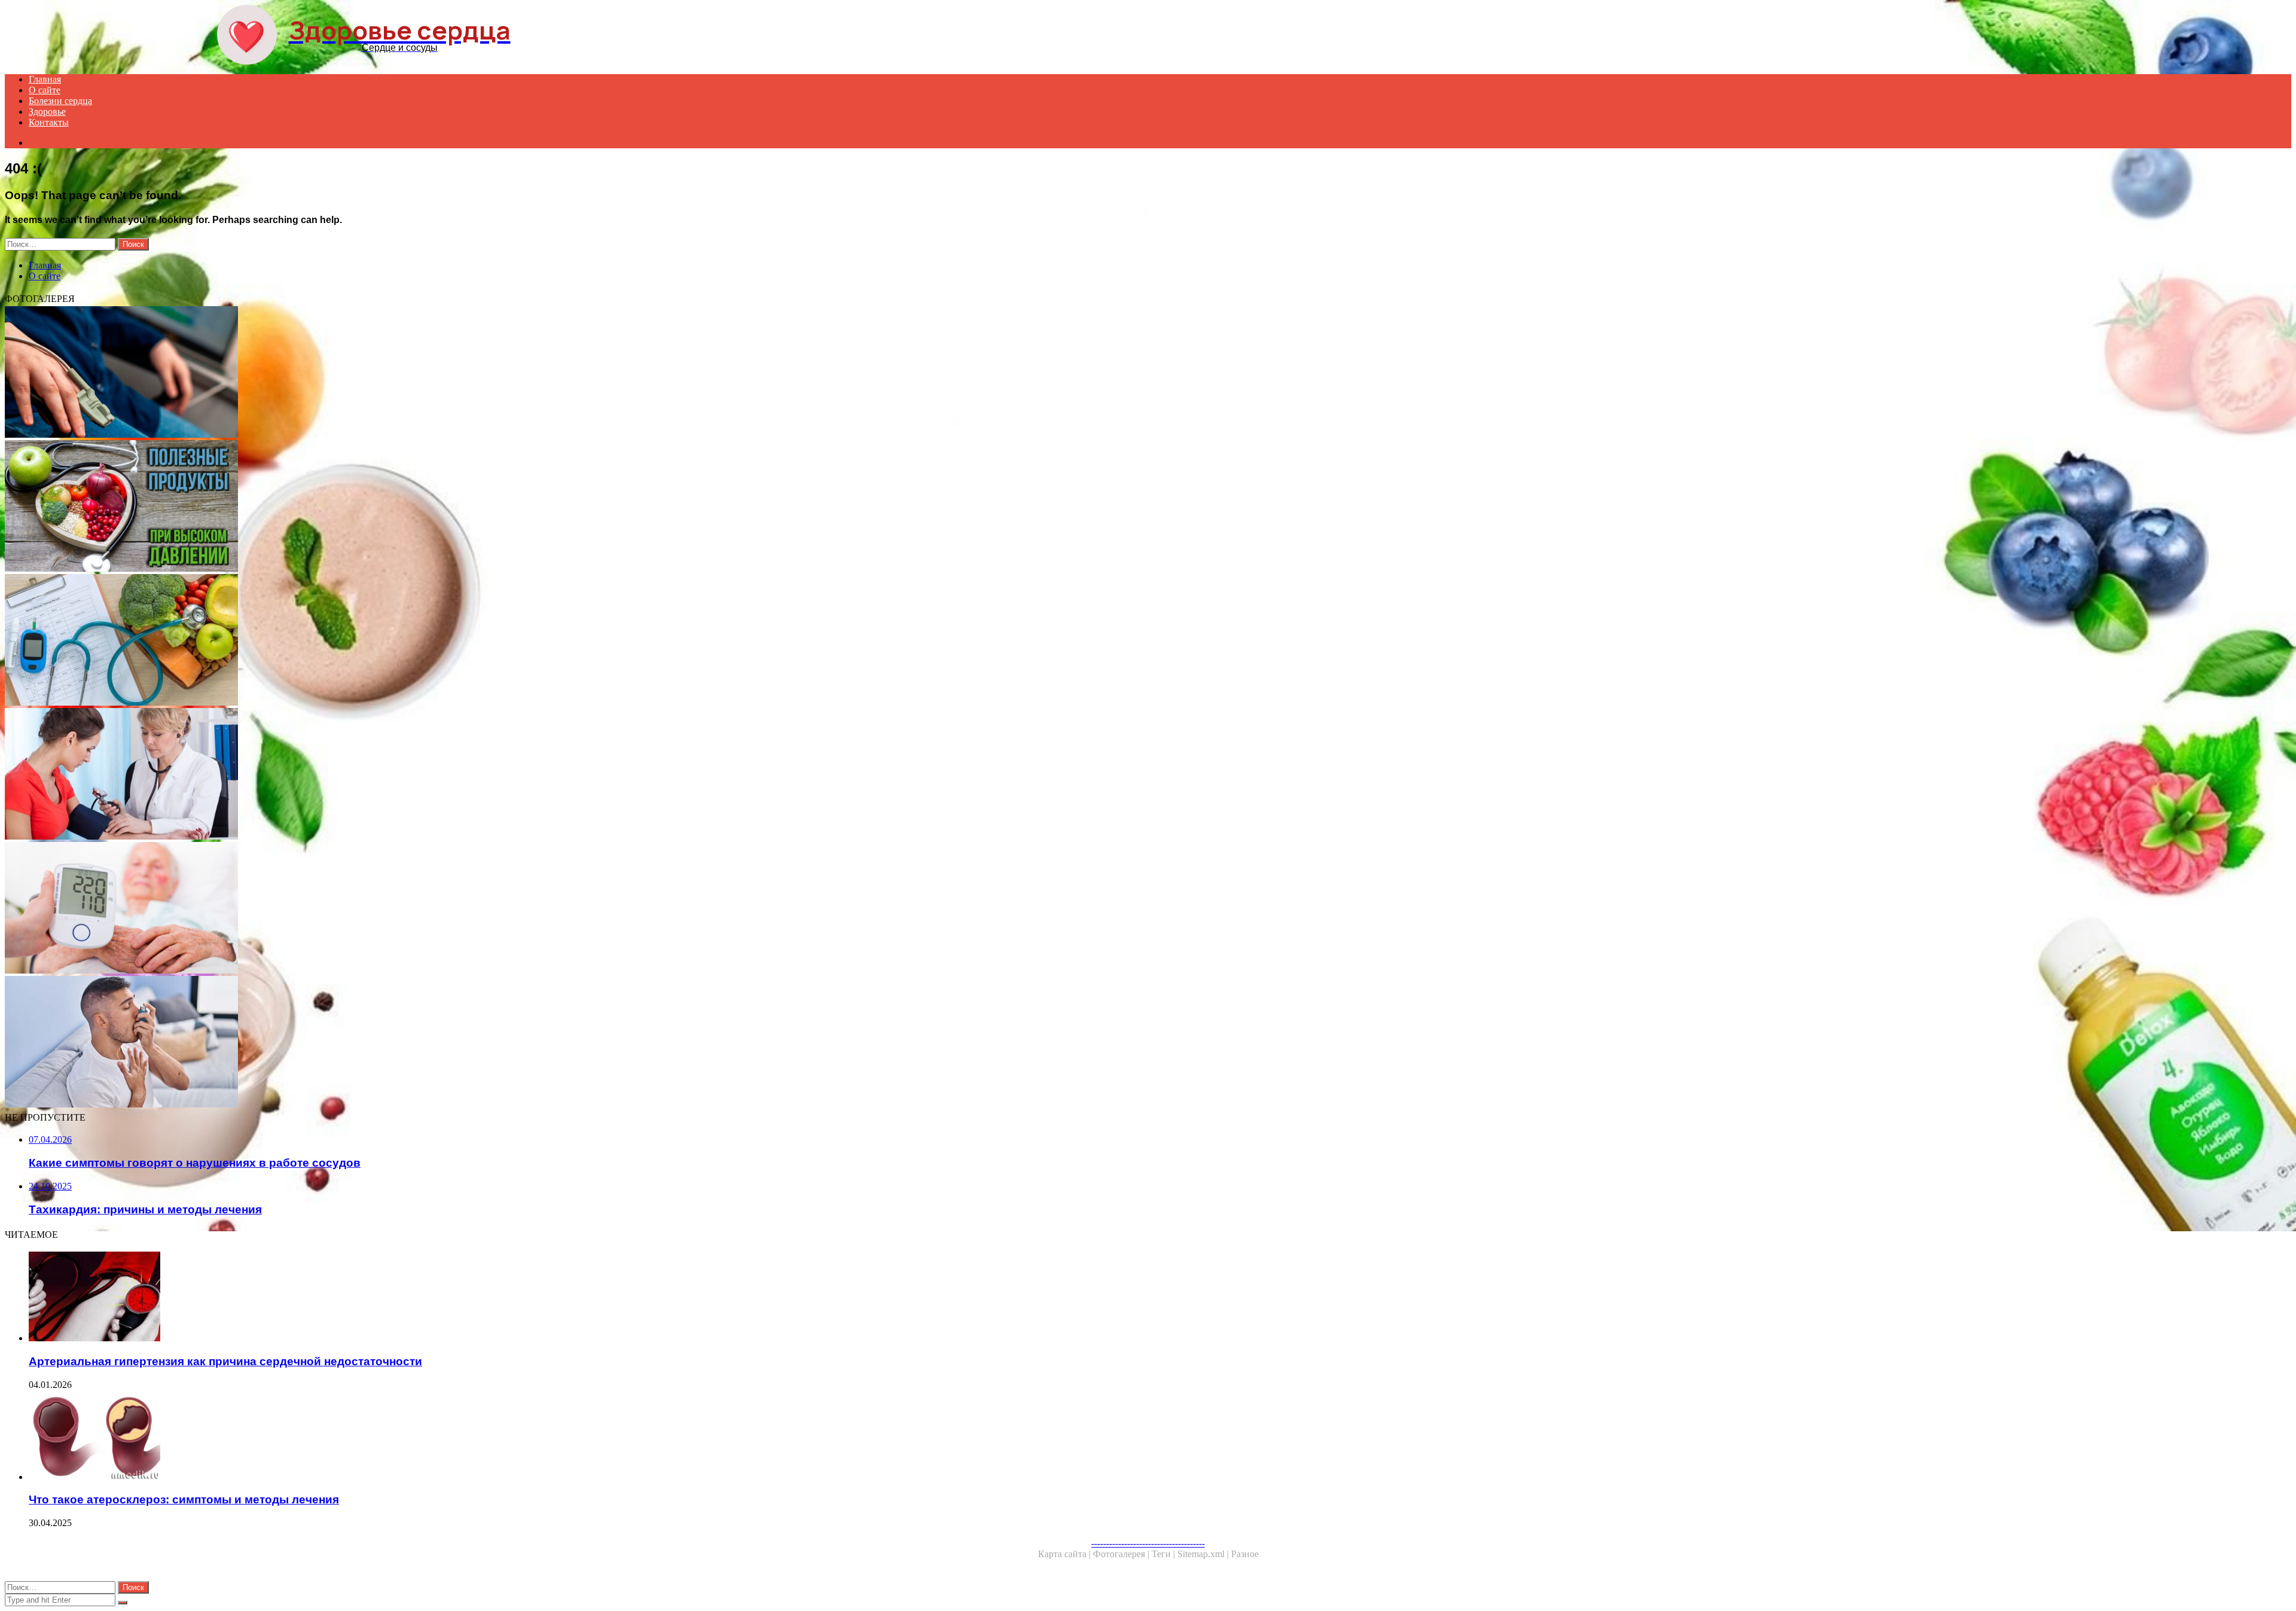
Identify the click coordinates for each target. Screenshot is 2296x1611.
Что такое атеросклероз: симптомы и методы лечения (184, 1499)
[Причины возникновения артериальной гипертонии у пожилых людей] (364, 909)
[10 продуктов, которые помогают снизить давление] (364, 775)
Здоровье (47, 112)
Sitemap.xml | (1204, 1554)
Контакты (49, 122)
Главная (45, 79)
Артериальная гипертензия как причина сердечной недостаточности (225, 1361)
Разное (1245, 1554)
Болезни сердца (60, 101)
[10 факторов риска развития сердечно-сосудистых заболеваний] (364, 641)
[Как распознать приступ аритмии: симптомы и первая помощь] (364, 1043)
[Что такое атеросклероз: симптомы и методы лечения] (375, 1436)
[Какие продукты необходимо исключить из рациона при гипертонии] (364, 507)
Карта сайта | (1065, 1554)
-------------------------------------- (1148, 1543)
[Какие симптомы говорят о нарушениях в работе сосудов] (364, 373)
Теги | (1164, 1554)
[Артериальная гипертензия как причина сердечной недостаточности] (375, 1298)
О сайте (45, 90)
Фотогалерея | (1122, 1554)
